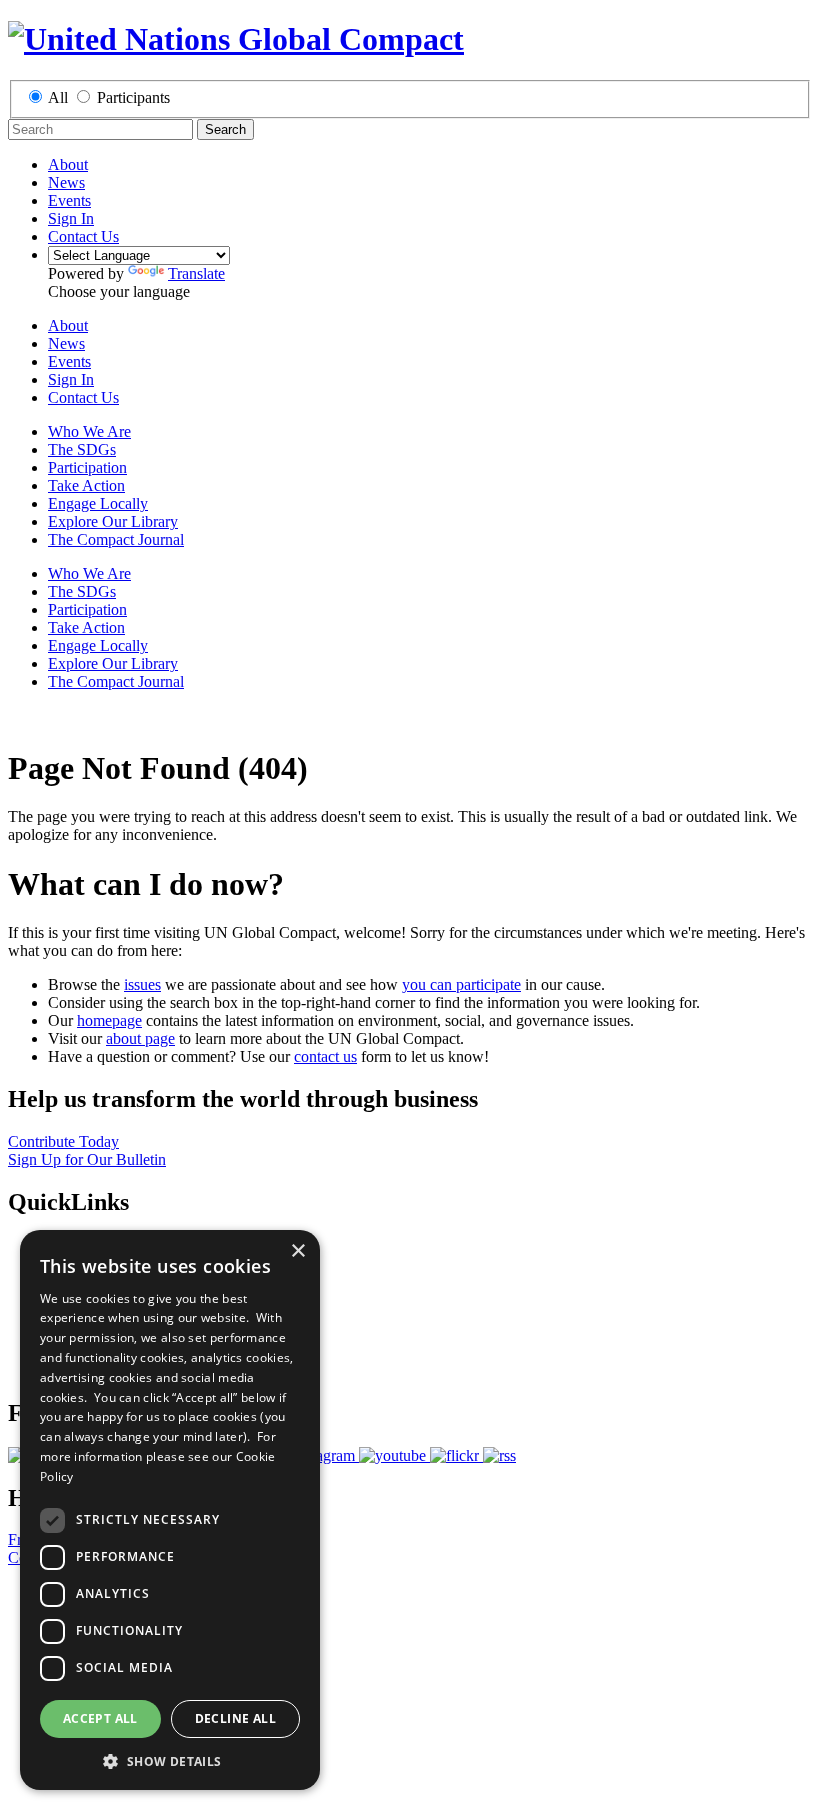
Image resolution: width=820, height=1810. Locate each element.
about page (140, 1038)
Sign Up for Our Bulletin (87, 1159)
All (58, 97)
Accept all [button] (100, 1718)
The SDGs (82, 449)
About (68, 164)
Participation (87, 467)
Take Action (86, 485)
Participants (133, 97)
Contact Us (83, 236)
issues (142, 984)
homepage (109, 1020)
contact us (325, 1056)
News (66, 182)
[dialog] (170, 1510)
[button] (170, 1760)
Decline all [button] (235, 1718)
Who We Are (89, 431)
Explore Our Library (113, 521)
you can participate (461, 984)
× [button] (297, 1251)
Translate (196, 273)
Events (69, 200)
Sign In (71, 218)
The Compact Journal (116, 539)
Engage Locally (98, 503)
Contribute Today (63, 1141)
